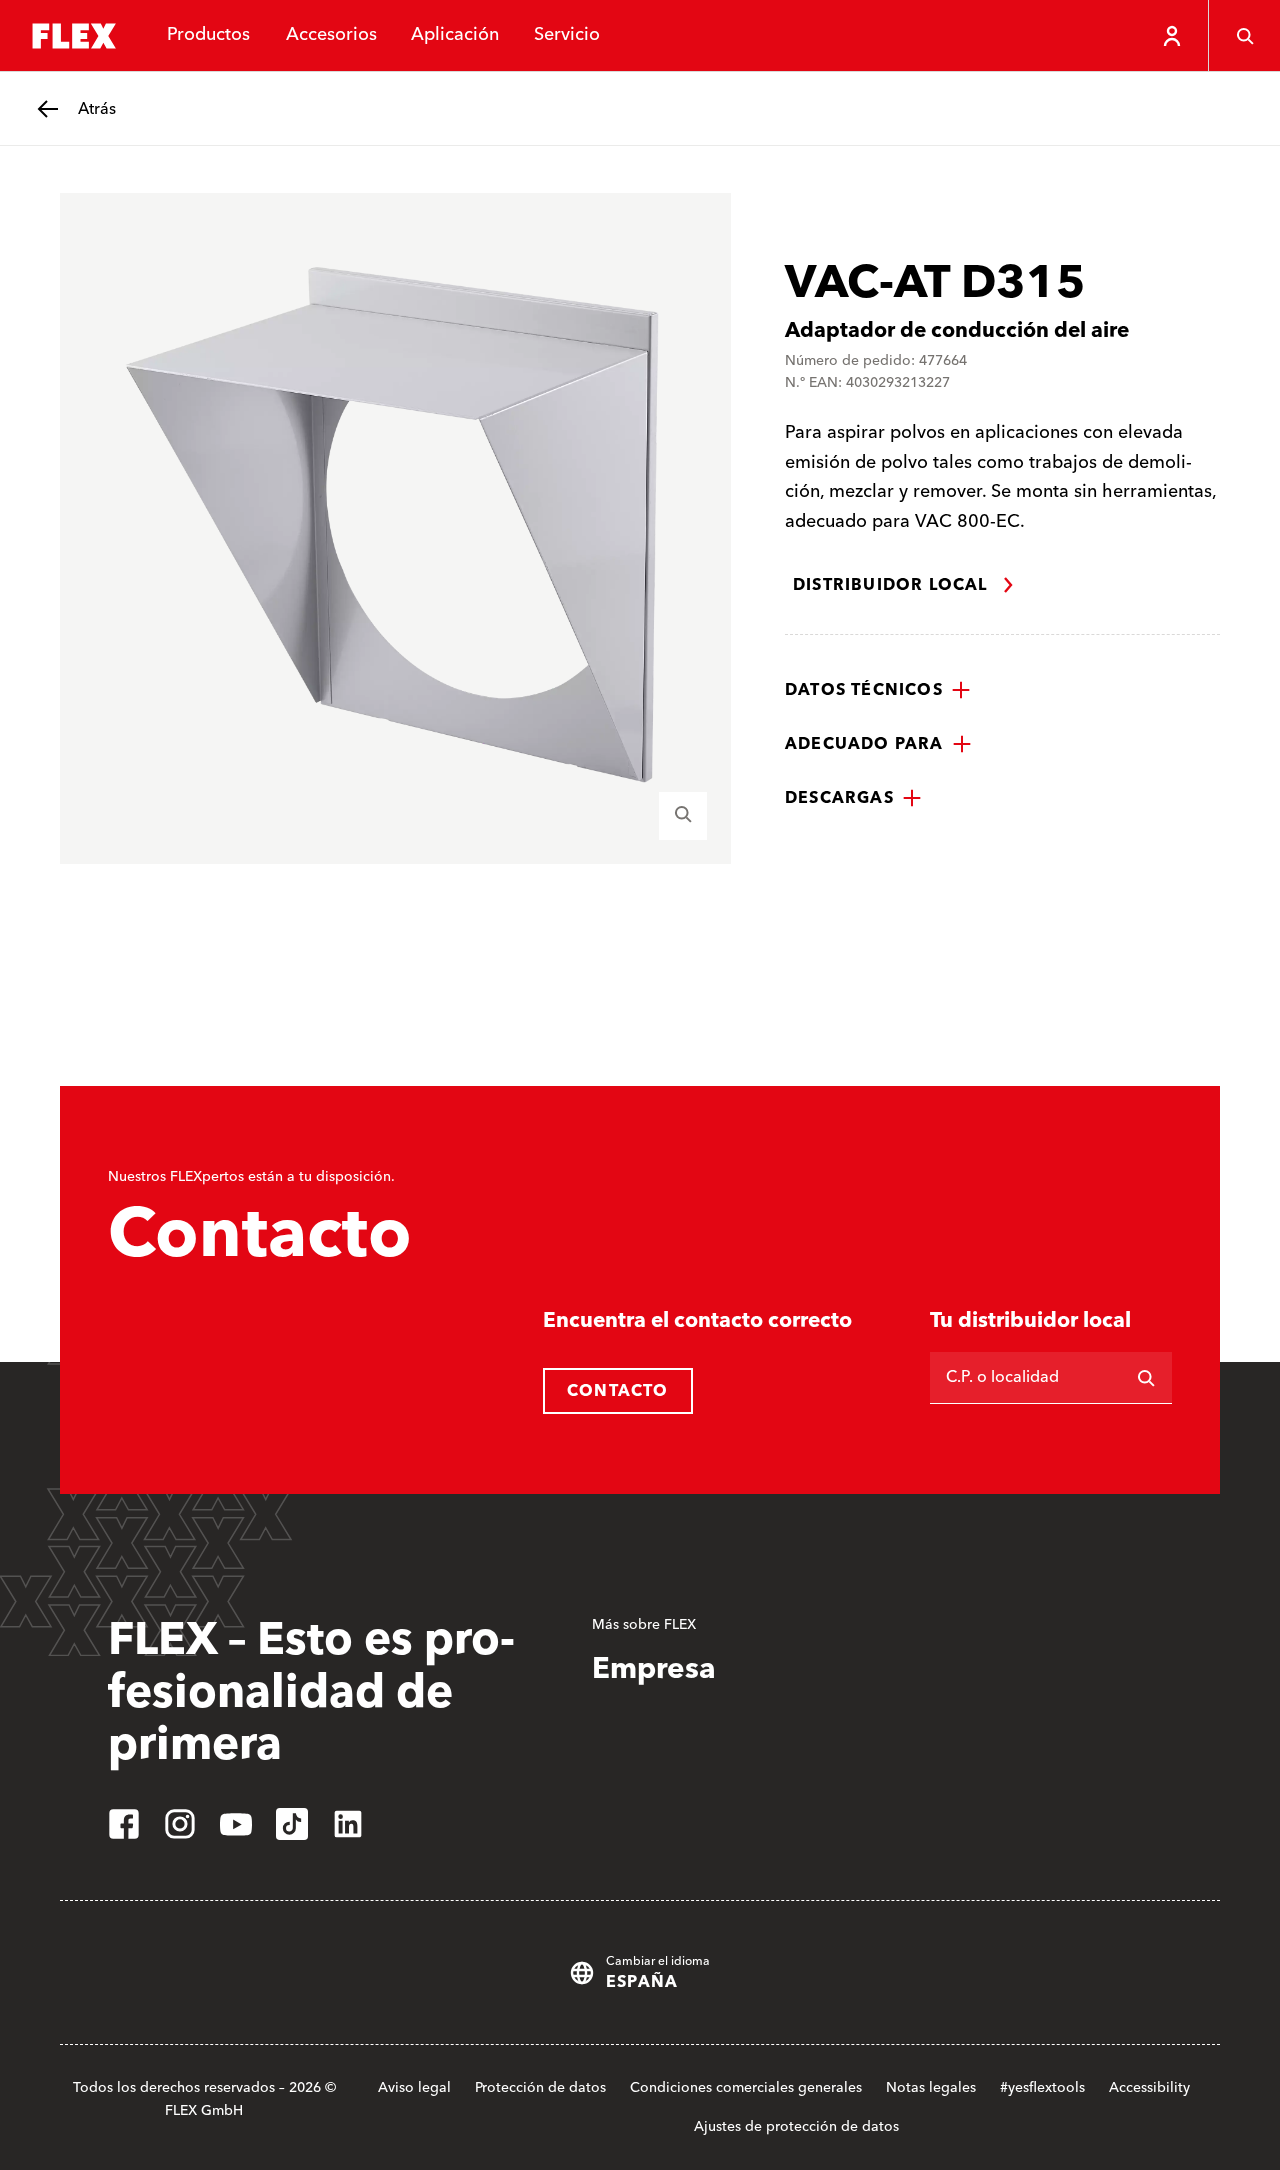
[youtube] (236, 1824)
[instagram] (180, 1824)
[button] (878, 690)
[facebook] (124, 1824)
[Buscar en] (1146, 1378)
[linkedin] (348, 1824)
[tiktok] (292, 1824)
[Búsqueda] (1244, 36)
